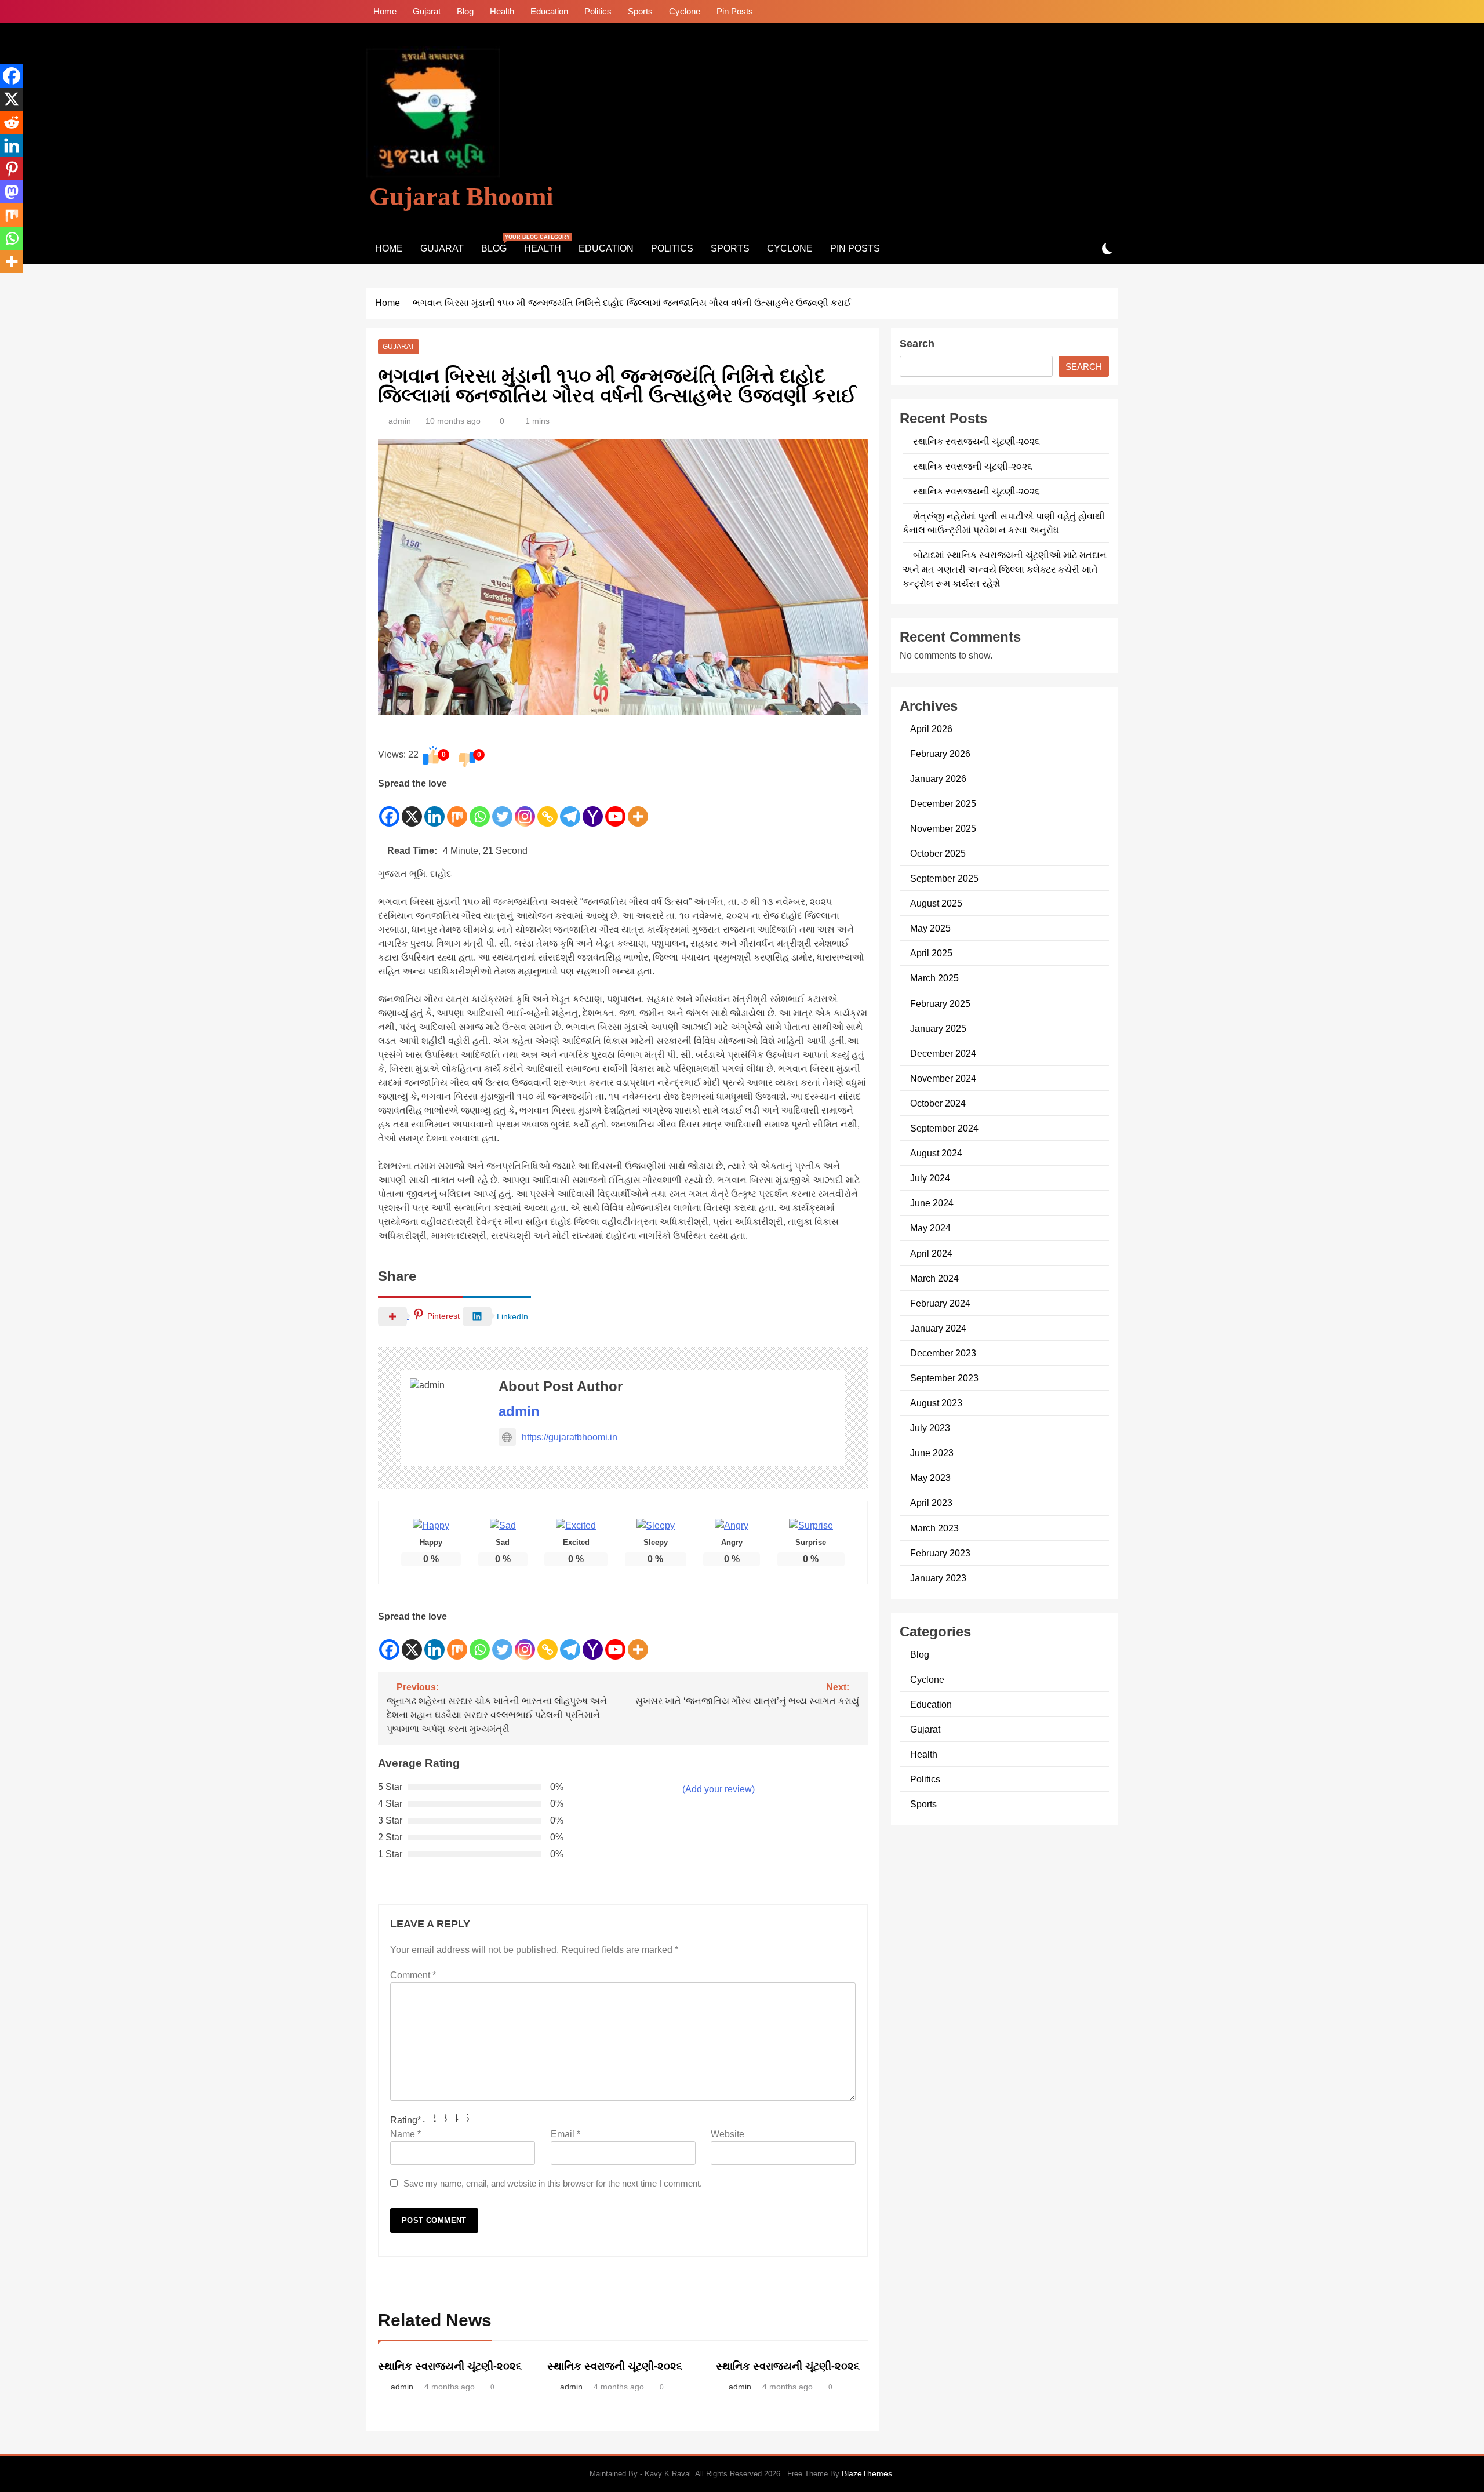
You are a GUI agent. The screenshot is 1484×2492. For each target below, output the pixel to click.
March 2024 (934, 1278)
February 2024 (940, 1303)
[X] (412, 810)
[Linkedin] (434, 810)
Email (565, 2134)
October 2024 (938, 1103)
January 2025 (938, 1028)
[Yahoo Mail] (593, 810)
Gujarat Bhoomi (461, 197)
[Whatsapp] (480, 810)
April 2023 (931, 1503)
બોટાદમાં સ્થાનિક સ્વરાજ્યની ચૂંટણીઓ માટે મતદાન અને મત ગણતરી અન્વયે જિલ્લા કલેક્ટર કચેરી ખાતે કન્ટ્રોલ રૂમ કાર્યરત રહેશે (1005, 569)
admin (400, 421)
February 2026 (940, 754)
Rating (405, 2120)
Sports (640, 11)
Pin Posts (735, 11)
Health (502, 11)
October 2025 (938, 853)
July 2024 (930, 1178)
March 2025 (934, 978)
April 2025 (931, 953)
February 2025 (940, 1003)
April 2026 (931, 729)
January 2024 (938, 1328)
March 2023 (934, 1528)
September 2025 (944, 878)
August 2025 (936, 903)
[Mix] (457, 810)
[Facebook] (389, 810)
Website (728, 2134)
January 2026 (938, 778)
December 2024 (943, 1053)
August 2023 (936, 1403)
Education (549, 11)
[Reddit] (12, 122)
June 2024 (932, 1203)
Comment (413, 1975)
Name (405, 2134)
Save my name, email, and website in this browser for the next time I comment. (553, 2183)
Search (917, 344)
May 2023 (930, 1478)
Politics (598, 11)
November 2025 (943, 828)
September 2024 (944, 1128)
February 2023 (940, 1553)
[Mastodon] (12, 192)
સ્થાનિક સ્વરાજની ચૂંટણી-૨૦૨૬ (615, 2366)
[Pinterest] (12, 169)
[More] (638, 810)
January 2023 (938, 1578)
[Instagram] (525, 810)
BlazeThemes (867, 2473)
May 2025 (930, 928)
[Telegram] (570, 810)
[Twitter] (502, 810)
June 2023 (932, 1453)
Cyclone (685, 11)
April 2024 (931, 1253)
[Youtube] (615, 810)
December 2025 (943, 803)
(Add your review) (719, 1789)
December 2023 (943, 1353)
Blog (465, 11)
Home (385, 11)
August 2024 (936, 1153)
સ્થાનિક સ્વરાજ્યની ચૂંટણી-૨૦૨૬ (450, 2366)
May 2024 (930, 1228)
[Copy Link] (548, 810)
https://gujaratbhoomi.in (570, 1437)
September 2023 (944, 1378)
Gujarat (427, 11)
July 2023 (930, 1428)
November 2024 (943, 1078)
